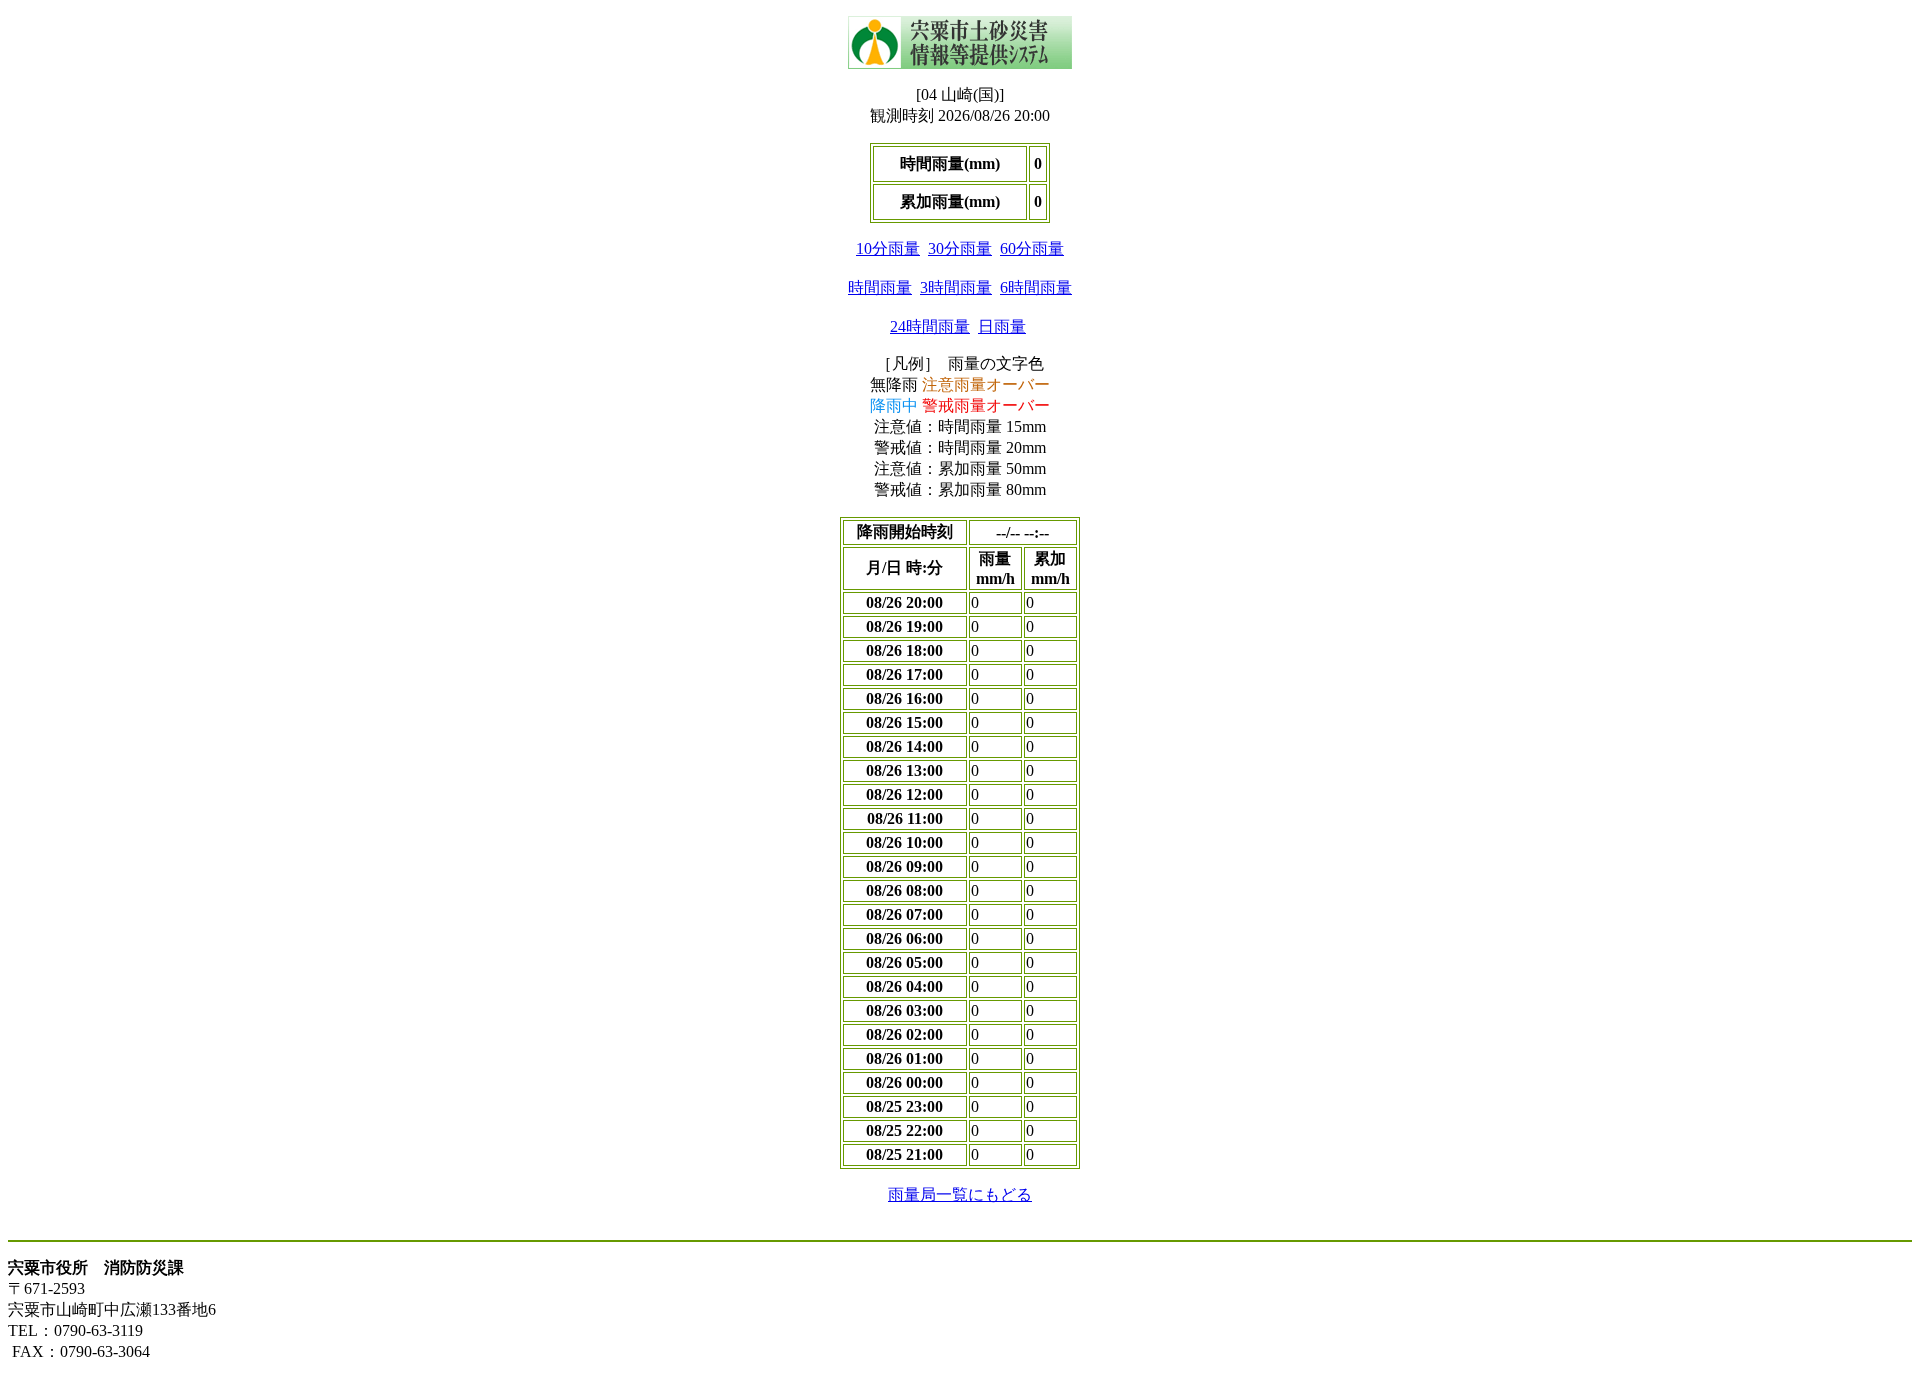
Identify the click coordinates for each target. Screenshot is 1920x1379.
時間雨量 (880, 287)
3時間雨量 (956, 287)
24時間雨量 (930, 326)
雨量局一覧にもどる (960, 1194)
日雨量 (1002, 326)
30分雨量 (960, 248)
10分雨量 (888, 248)
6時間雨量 (1036, 287)
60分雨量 (1032, 248)
